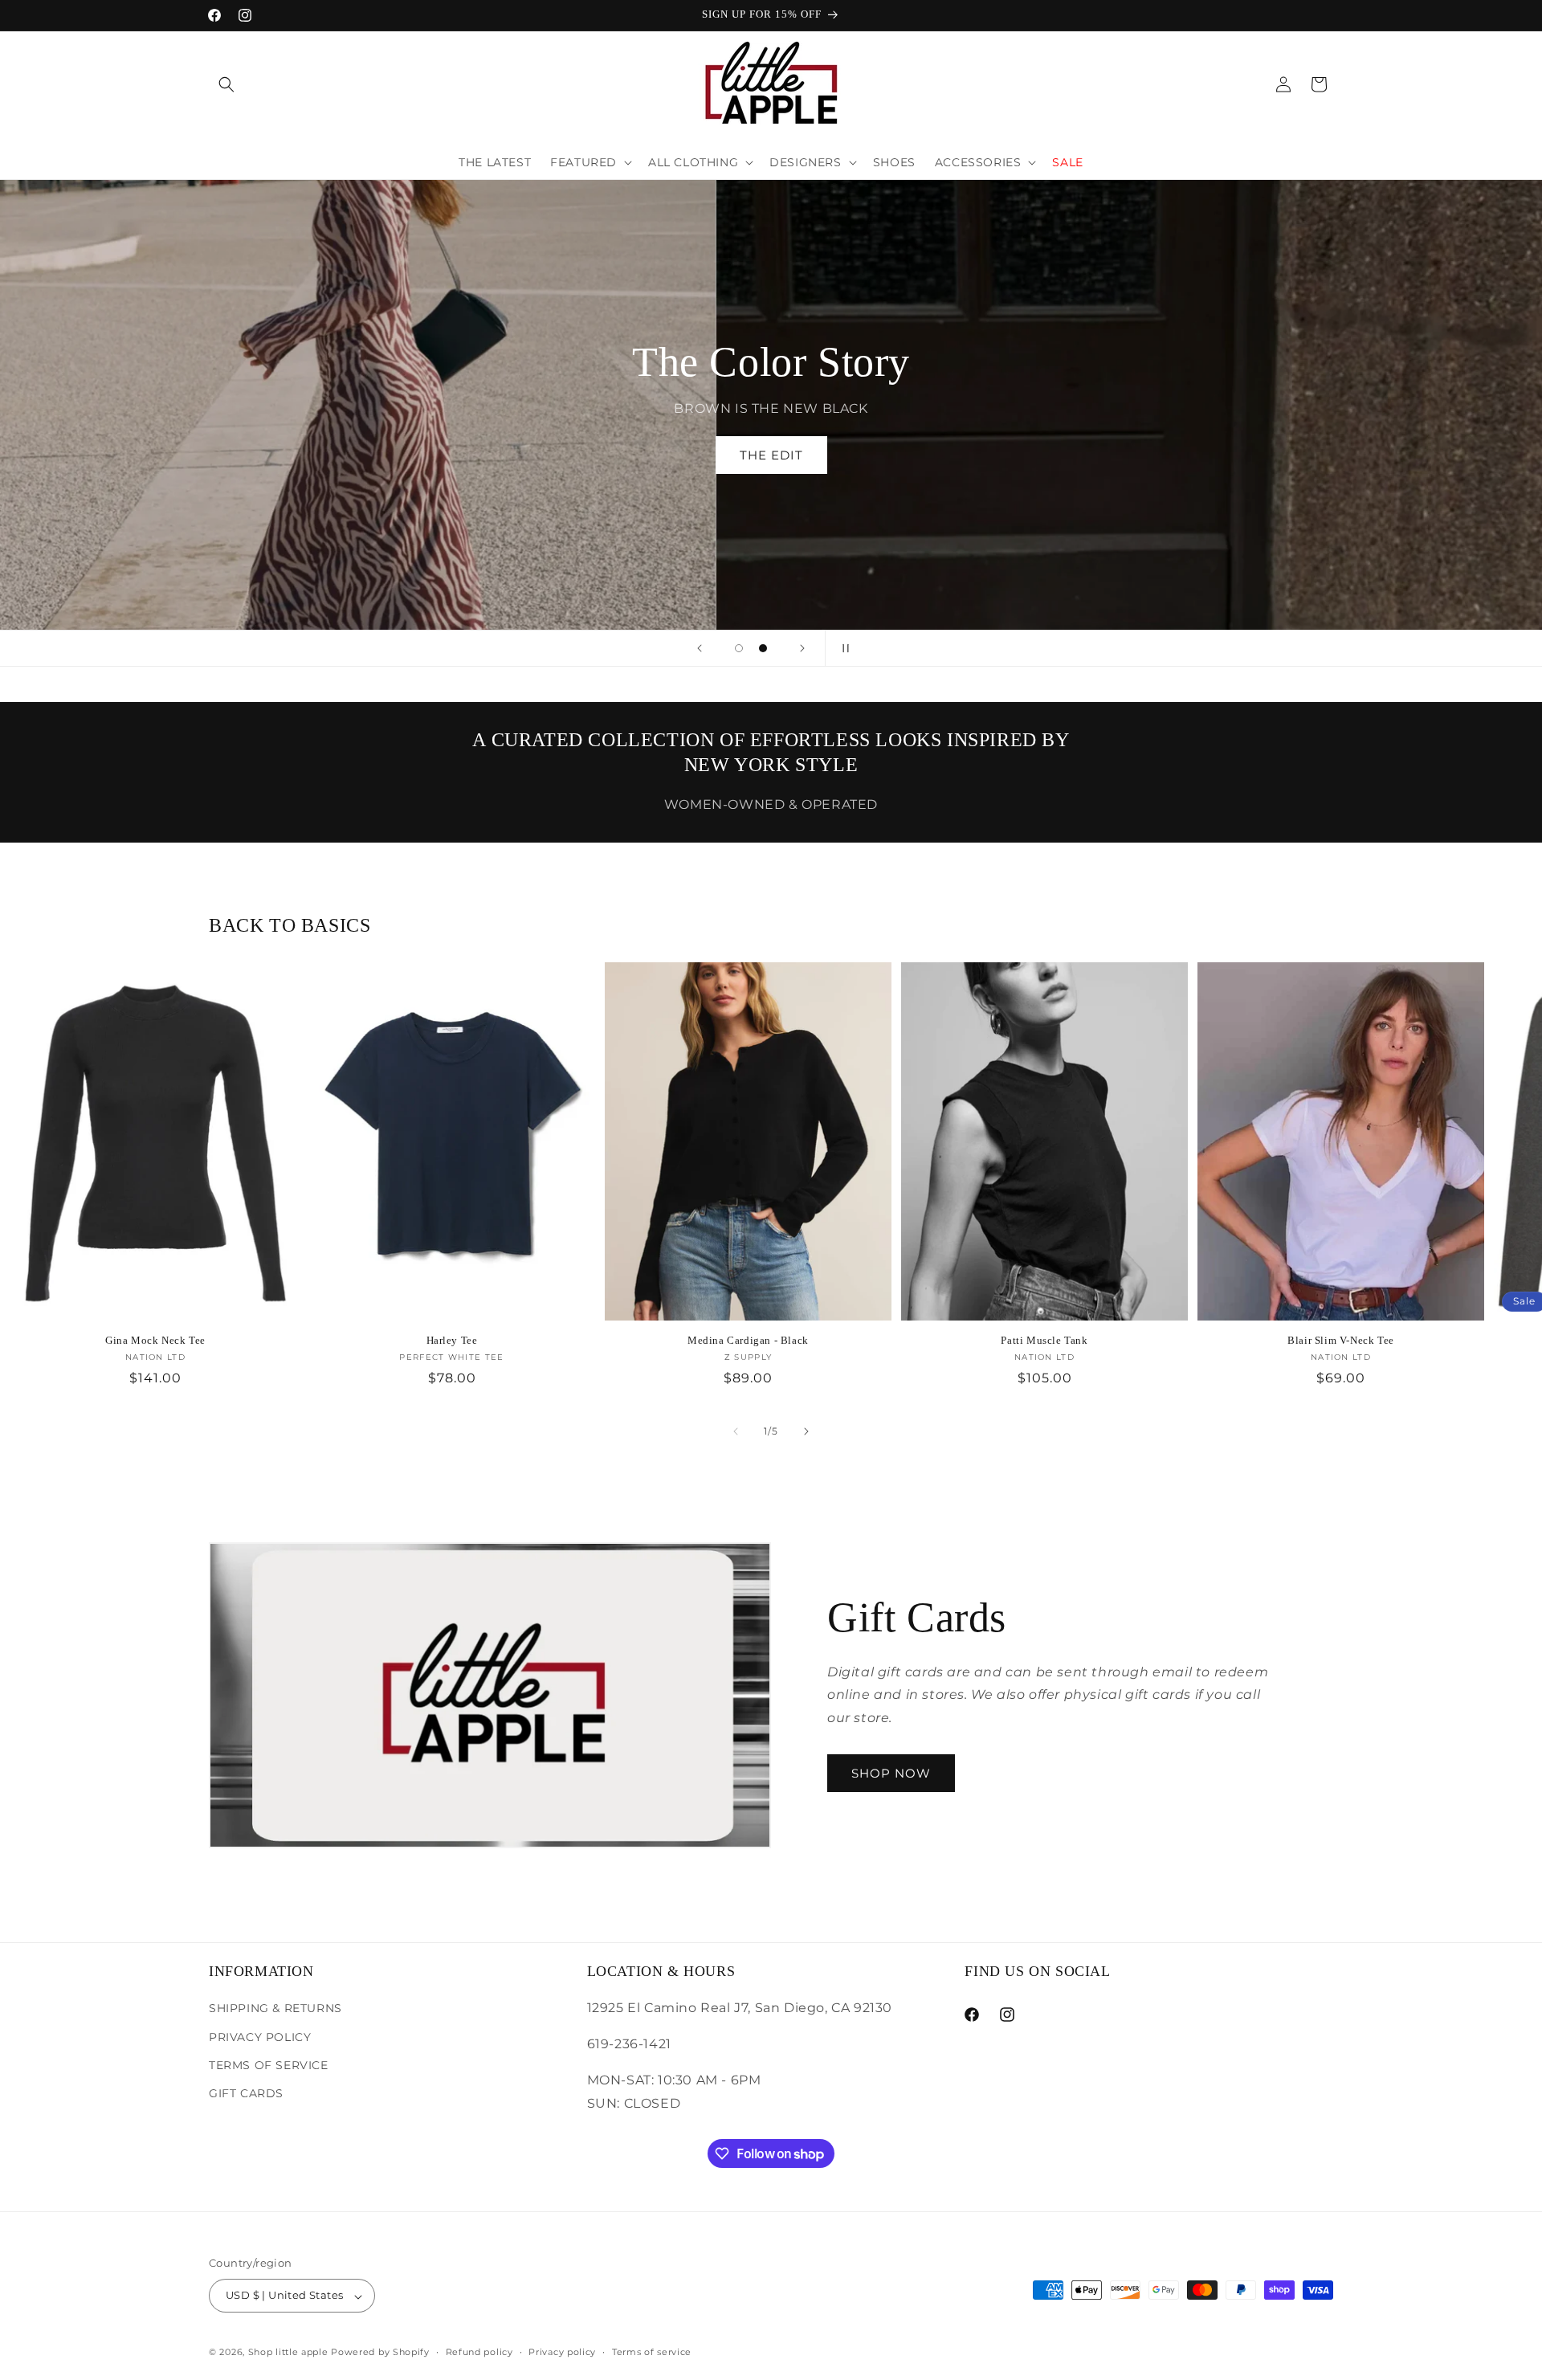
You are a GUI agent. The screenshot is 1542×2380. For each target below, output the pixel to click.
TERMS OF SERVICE (269, 2064)
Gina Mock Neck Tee (155, 1340)
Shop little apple (288, 2353)
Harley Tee (452, 1340)
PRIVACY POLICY (260, 2036)
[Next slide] (802, 648)
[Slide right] (806, 1431)
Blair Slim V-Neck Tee (1341, 1340)
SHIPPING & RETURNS (275, 2008)
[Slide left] (736, 1431)
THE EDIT (771, 455)
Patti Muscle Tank (1044, 1340)
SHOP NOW (891, 1773)
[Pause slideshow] (842, 648)
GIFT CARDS (246, 2092)
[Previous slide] (700, 648)
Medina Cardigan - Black (748, 1340)
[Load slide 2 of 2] (763, 648)
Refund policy (479, 2352)
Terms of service (652, 2352)
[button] (226, 84)
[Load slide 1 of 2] (739, 648)
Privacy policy (562, 2352)
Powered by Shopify (380, 2353)
